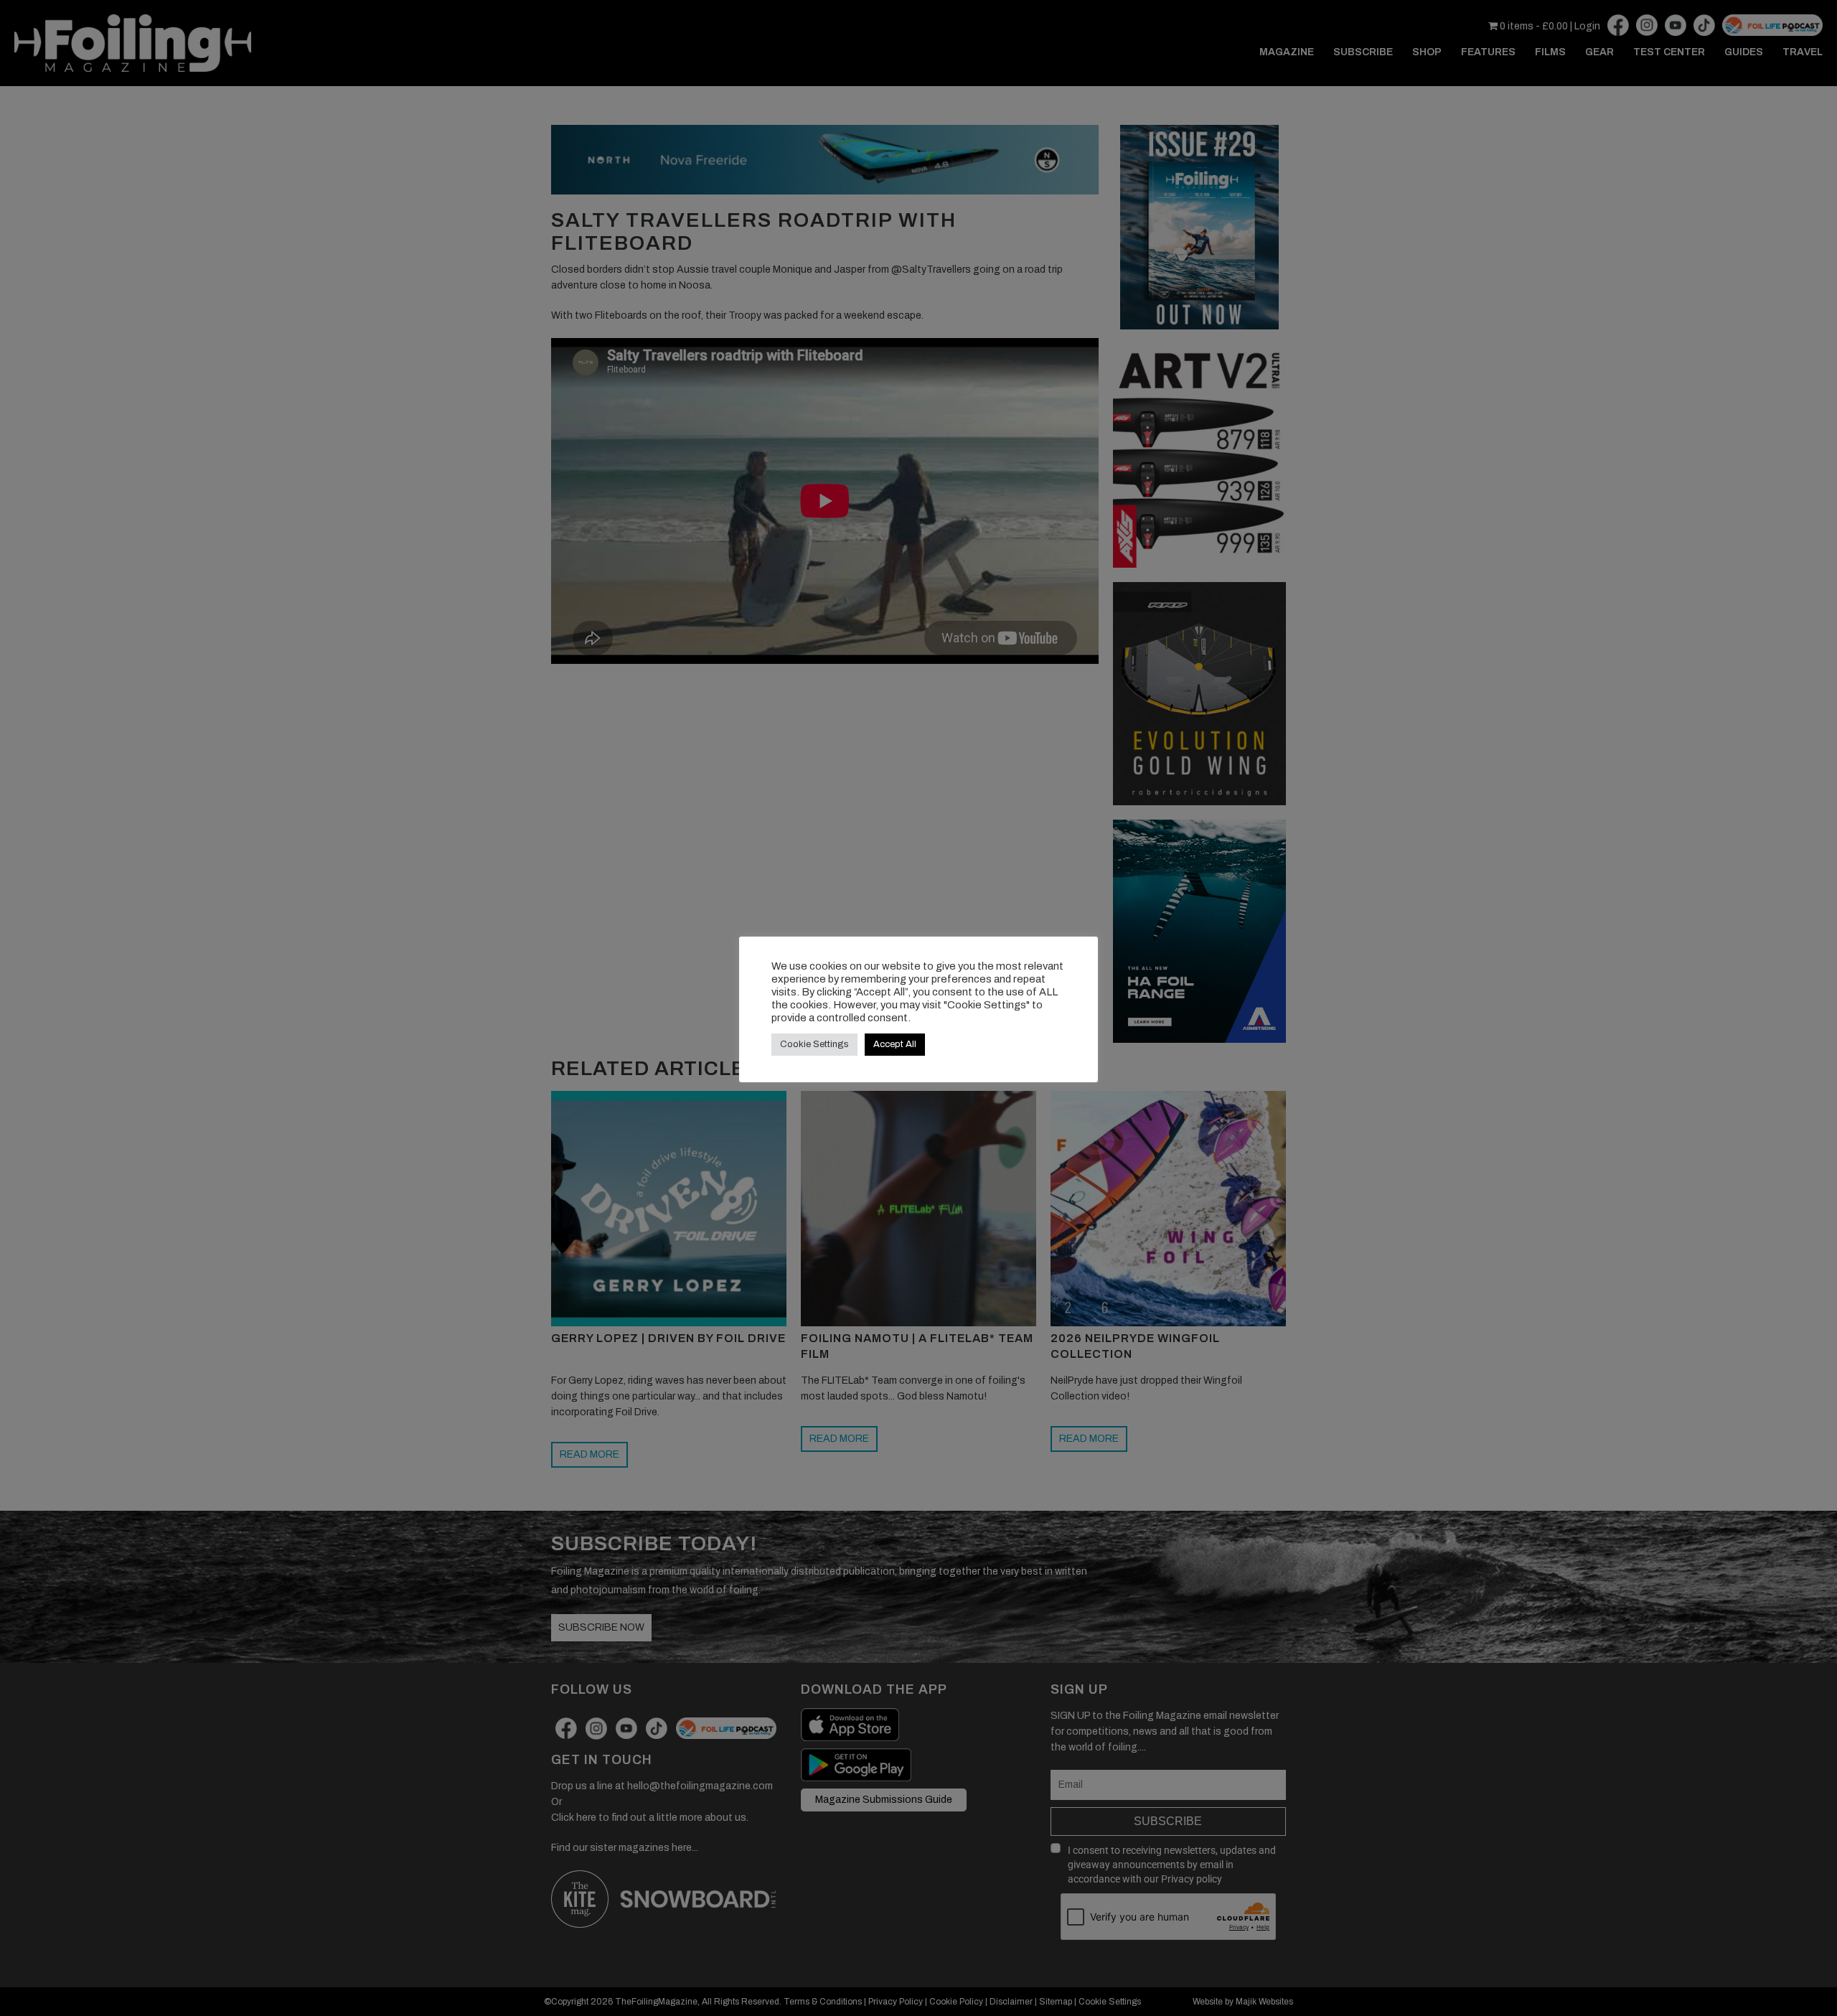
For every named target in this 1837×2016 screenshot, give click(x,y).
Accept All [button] (895, 1044)
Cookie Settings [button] (814, 1044)
